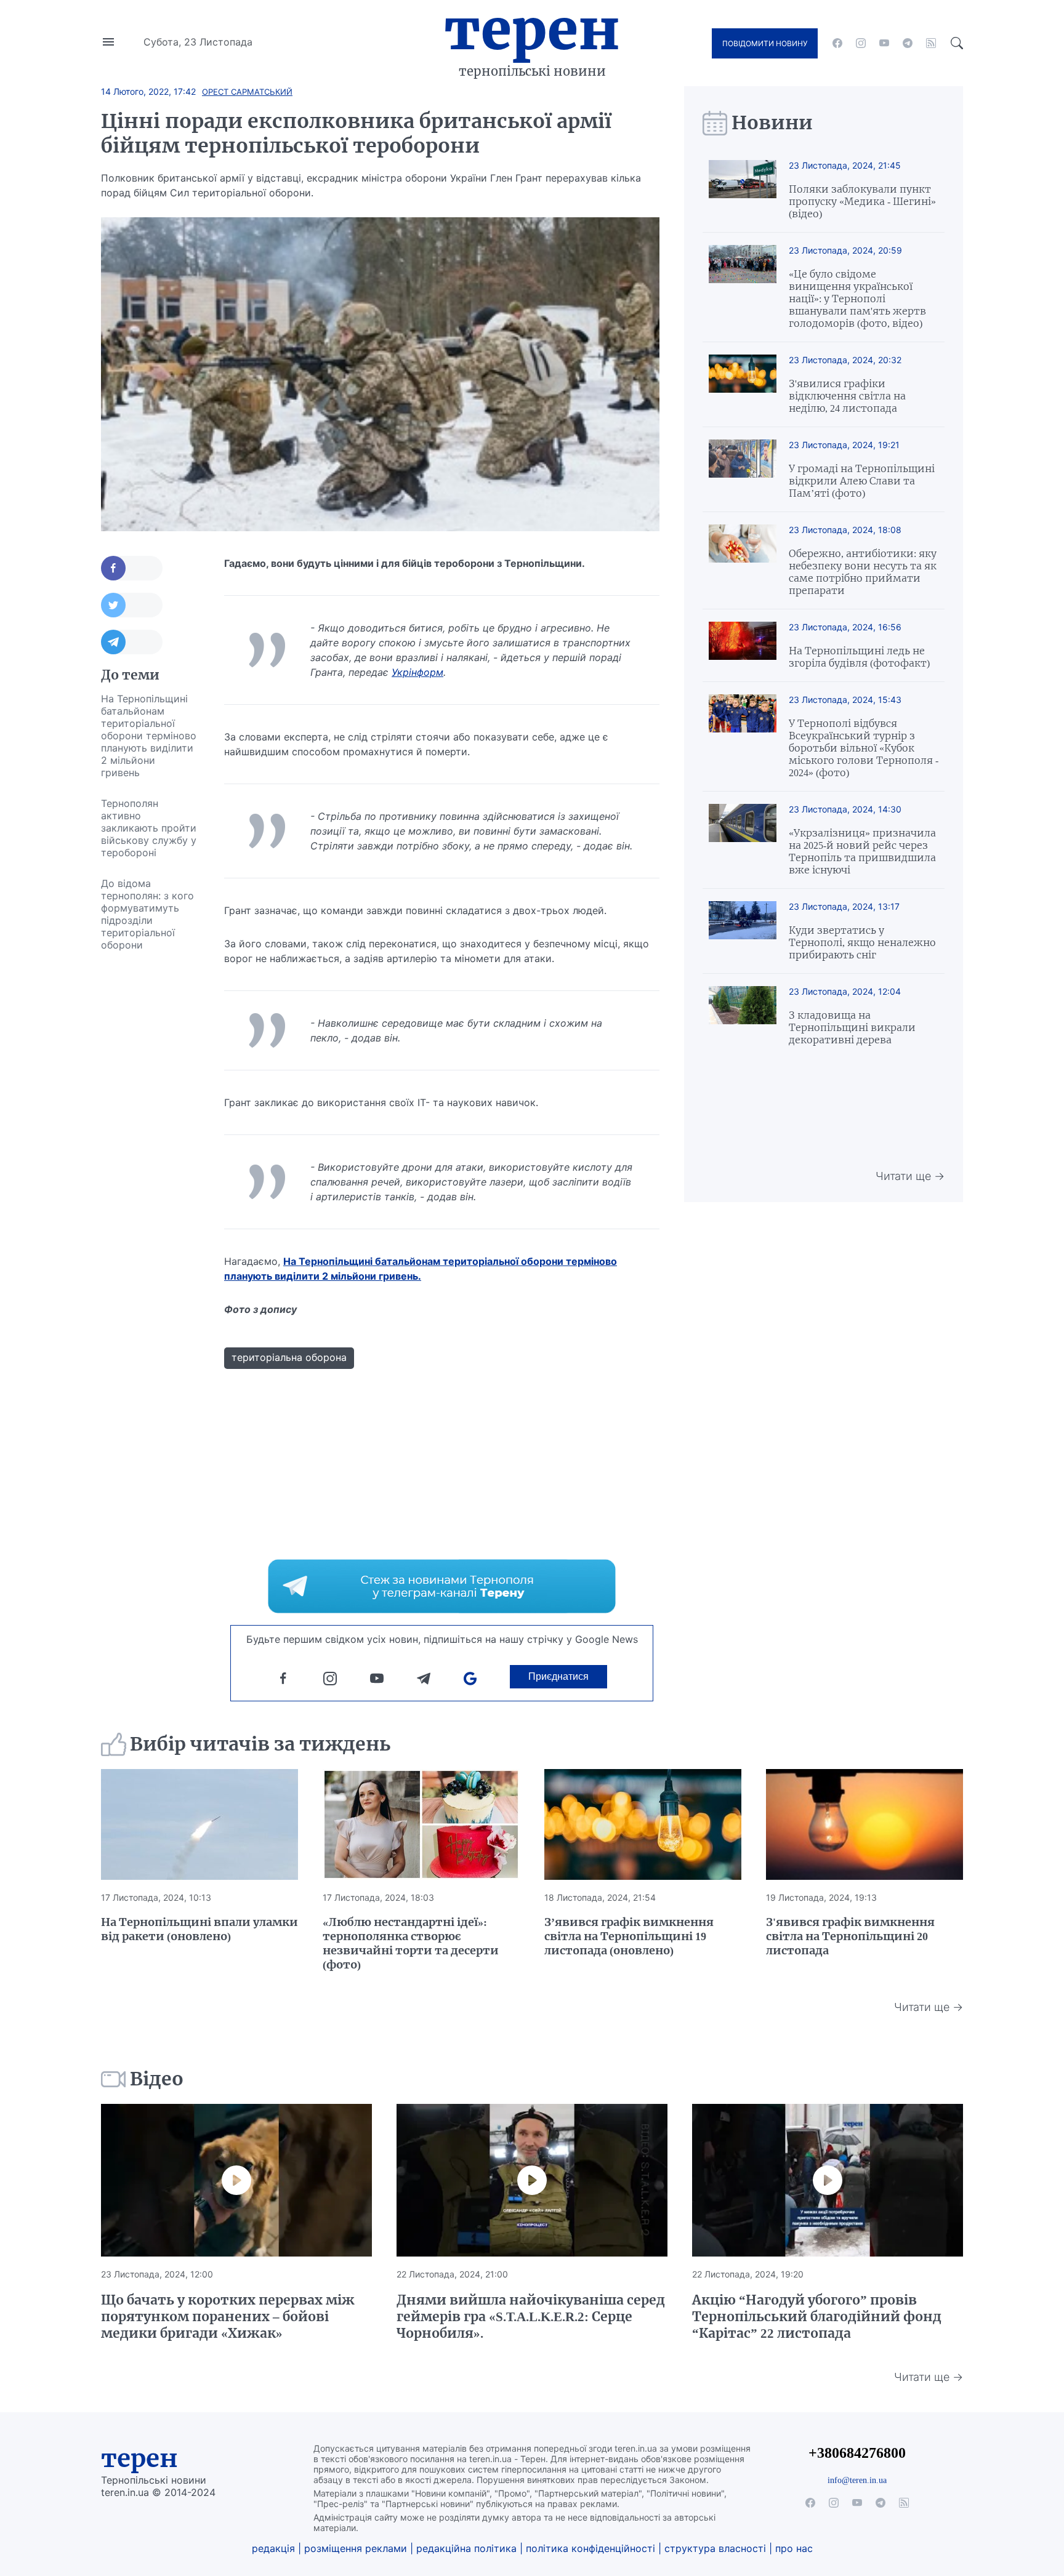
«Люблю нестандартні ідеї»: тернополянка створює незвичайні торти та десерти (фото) (411, 1943)
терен (139, 2458)
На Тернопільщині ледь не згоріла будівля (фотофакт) (859, 657)
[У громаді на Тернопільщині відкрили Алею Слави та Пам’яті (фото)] (743, 469)
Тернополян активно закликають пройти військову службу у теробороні (149, 828)
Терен (532, 30)
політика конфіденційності (590, 2548)
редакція (273, 2548)
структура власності (715, 2548)
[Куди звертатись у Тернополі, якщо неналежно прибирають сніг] (743, 931)
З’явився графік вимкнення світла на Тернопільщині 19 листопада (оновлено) (629, 1936)
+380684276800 (857, 2453)
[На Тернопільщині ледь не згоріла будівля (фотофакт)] (743, 645)
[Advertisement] (150, 1145)
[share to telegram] (132, 642)
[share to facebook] (132, 568)
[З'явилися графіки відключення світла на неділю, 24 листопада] (743, 384)
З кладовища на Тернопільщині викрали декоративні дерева (852, 1027)
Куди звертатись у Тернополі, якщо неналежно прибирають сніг (862, 942)
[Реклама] (442, 1586)
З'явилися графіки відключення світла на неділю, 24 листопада (847, 396)
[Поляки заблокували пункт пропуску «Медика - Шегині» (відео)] (743, 190)
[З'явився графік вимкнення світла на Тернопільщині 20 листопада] (864, 1824)
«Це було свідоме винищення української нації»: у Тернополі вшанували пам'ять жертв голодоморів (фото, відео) (857, 299)
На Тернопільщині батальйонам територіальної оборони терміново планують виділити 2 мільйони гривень (149, 736)
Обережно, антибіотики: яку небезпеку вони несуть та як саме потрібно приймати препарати (863, 572)
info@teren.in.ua (857, 2480)
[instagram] (861, 43)
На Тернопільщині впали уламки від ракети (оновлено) (199, 1929)
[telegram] (908, 43)
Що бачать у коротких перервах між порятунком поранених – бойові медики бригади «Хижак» (228, 2317)
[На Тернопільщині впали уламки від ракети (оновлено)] (199, 1824)
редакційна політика (466, 2548)
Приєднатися (558, 1676)
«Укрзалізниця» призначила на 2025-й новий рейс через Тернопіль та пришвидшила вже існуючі (862, 851)
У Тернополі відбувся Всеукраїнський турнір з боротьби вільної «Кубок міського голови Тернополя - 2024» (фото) (864, 748)
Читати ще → (910, 1176)
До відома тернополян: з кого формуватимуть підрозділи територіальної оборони (147, 914)
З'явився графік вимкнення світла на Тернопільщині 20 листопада (850, 1936)
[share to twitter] (132, 605)
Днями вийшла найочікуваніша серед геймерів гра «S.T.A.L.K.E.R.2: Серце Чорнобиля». (531, 2317)
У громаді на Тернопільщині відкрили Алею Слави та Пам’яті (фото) (862, 481)
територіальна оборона (289, 1357)
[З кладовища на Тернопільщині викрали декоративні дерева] (743, 1016)
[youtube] (884, 43)
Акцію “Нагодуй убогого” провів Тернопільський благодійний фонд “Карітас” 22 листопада (817, 2317)
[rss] (931, 43)
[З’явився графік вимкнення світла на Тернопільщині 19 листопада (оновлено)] (643, 1824)
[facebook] (837, 43)
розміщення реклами (356, 2548)
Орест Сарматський (247, 92)
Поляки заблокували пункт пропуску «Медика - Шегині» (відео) (862, 201)
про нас (794, 2548)
